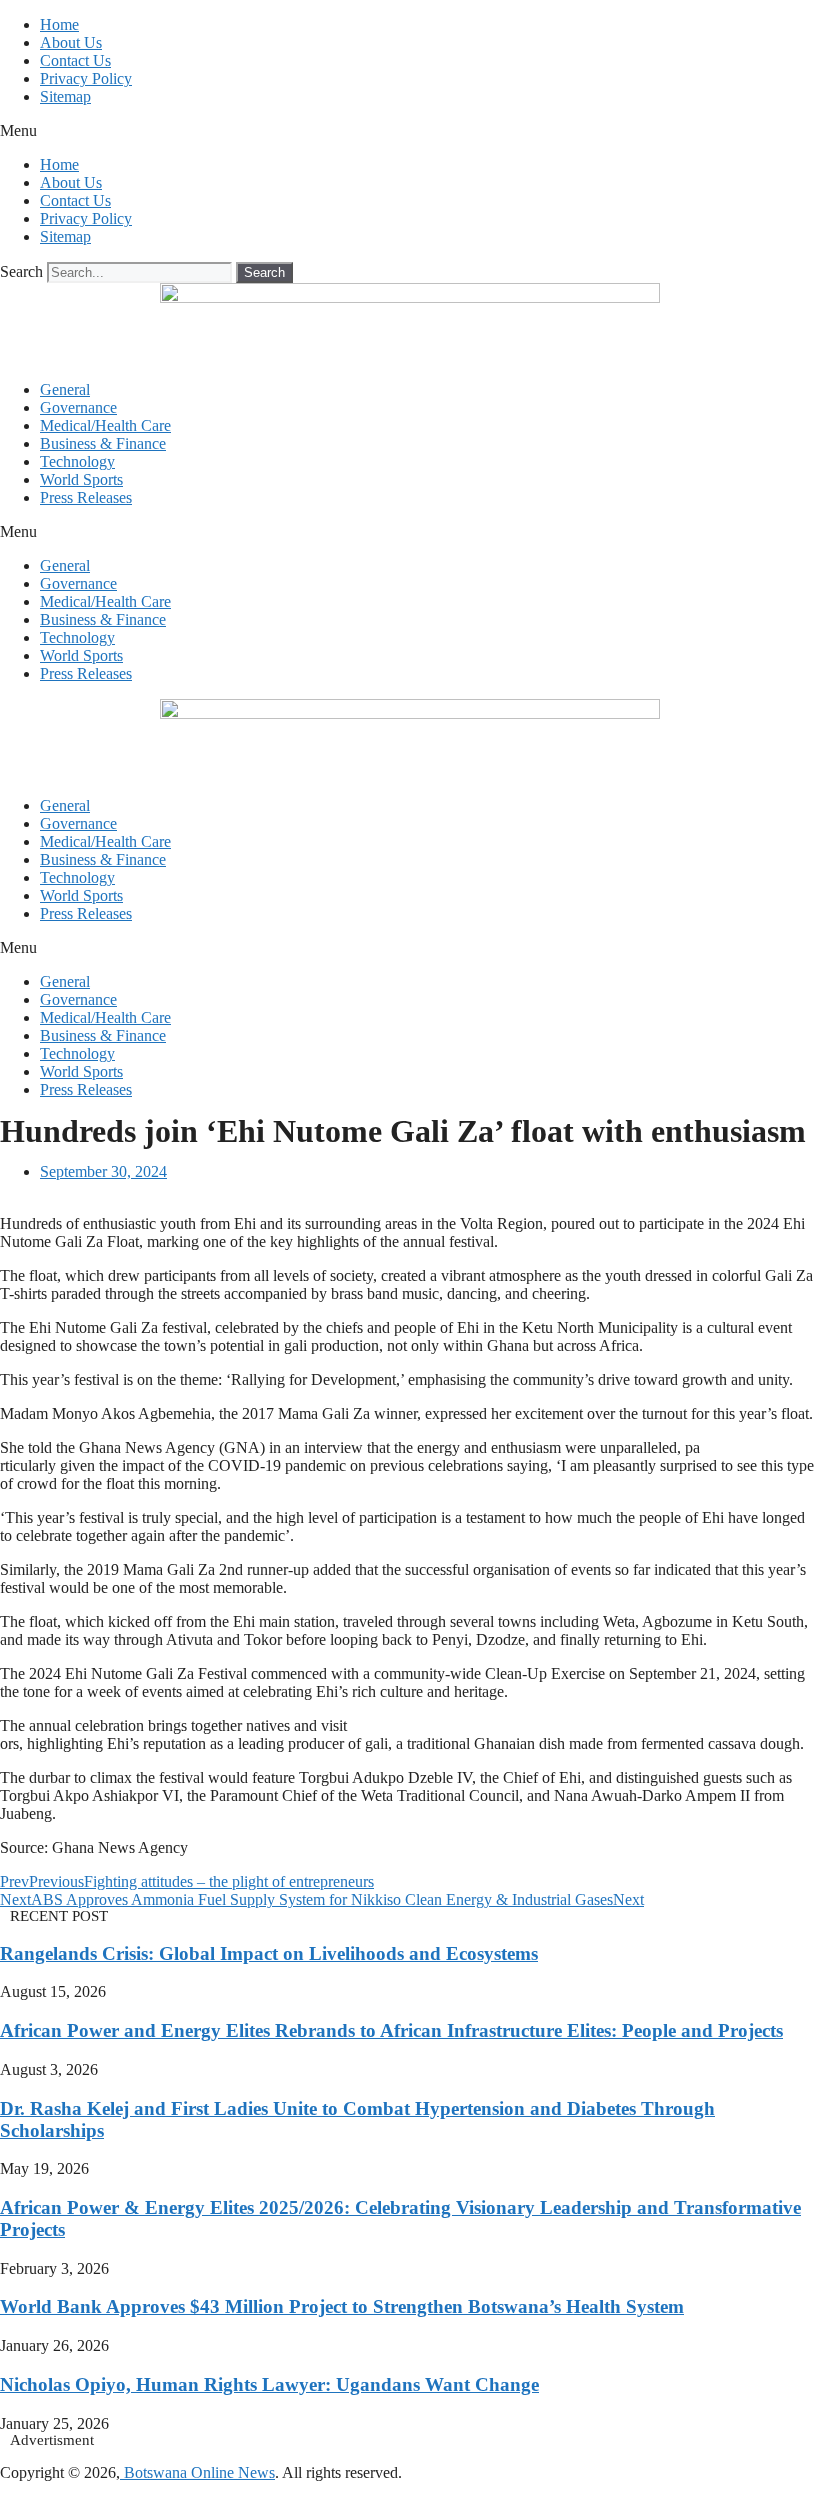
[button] (410, 131)
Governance (78, 407)
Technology (77, 461)
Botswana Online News (197, 2472)
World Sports (81, 479)
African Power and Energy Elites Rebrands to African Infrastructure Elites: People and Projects (391, 2030)
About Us (71, 42)
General (65, 389)
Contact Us (75, 60)
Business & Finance (103, 443)
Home (59, 24)
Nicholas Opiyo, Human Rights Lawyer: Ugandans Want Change (269, 2384)
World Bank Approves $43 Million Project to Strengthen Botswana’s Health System (342, 2306)
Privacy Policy (86, 78)
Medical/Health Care (105, 425)
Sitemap (65, 96)
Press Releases (86, 497)
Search (21, 271)
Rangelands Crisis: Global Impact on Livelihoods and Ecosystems (269, 1953)
